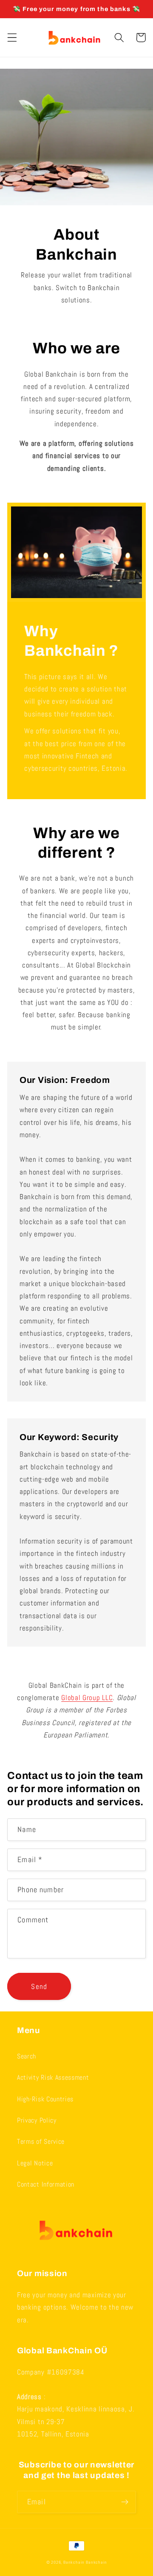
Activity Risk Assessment (53, 2077)
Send (39, 1986)
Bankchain (74, 2562)
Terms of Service (41, 2141)
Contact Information (46, 2184)
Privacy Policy (37, 2120)
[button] (12, 38)
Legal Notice (35, 2163)
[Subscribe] (125, 2502)
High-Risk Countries (45, 2099)
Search (27, 2056)
